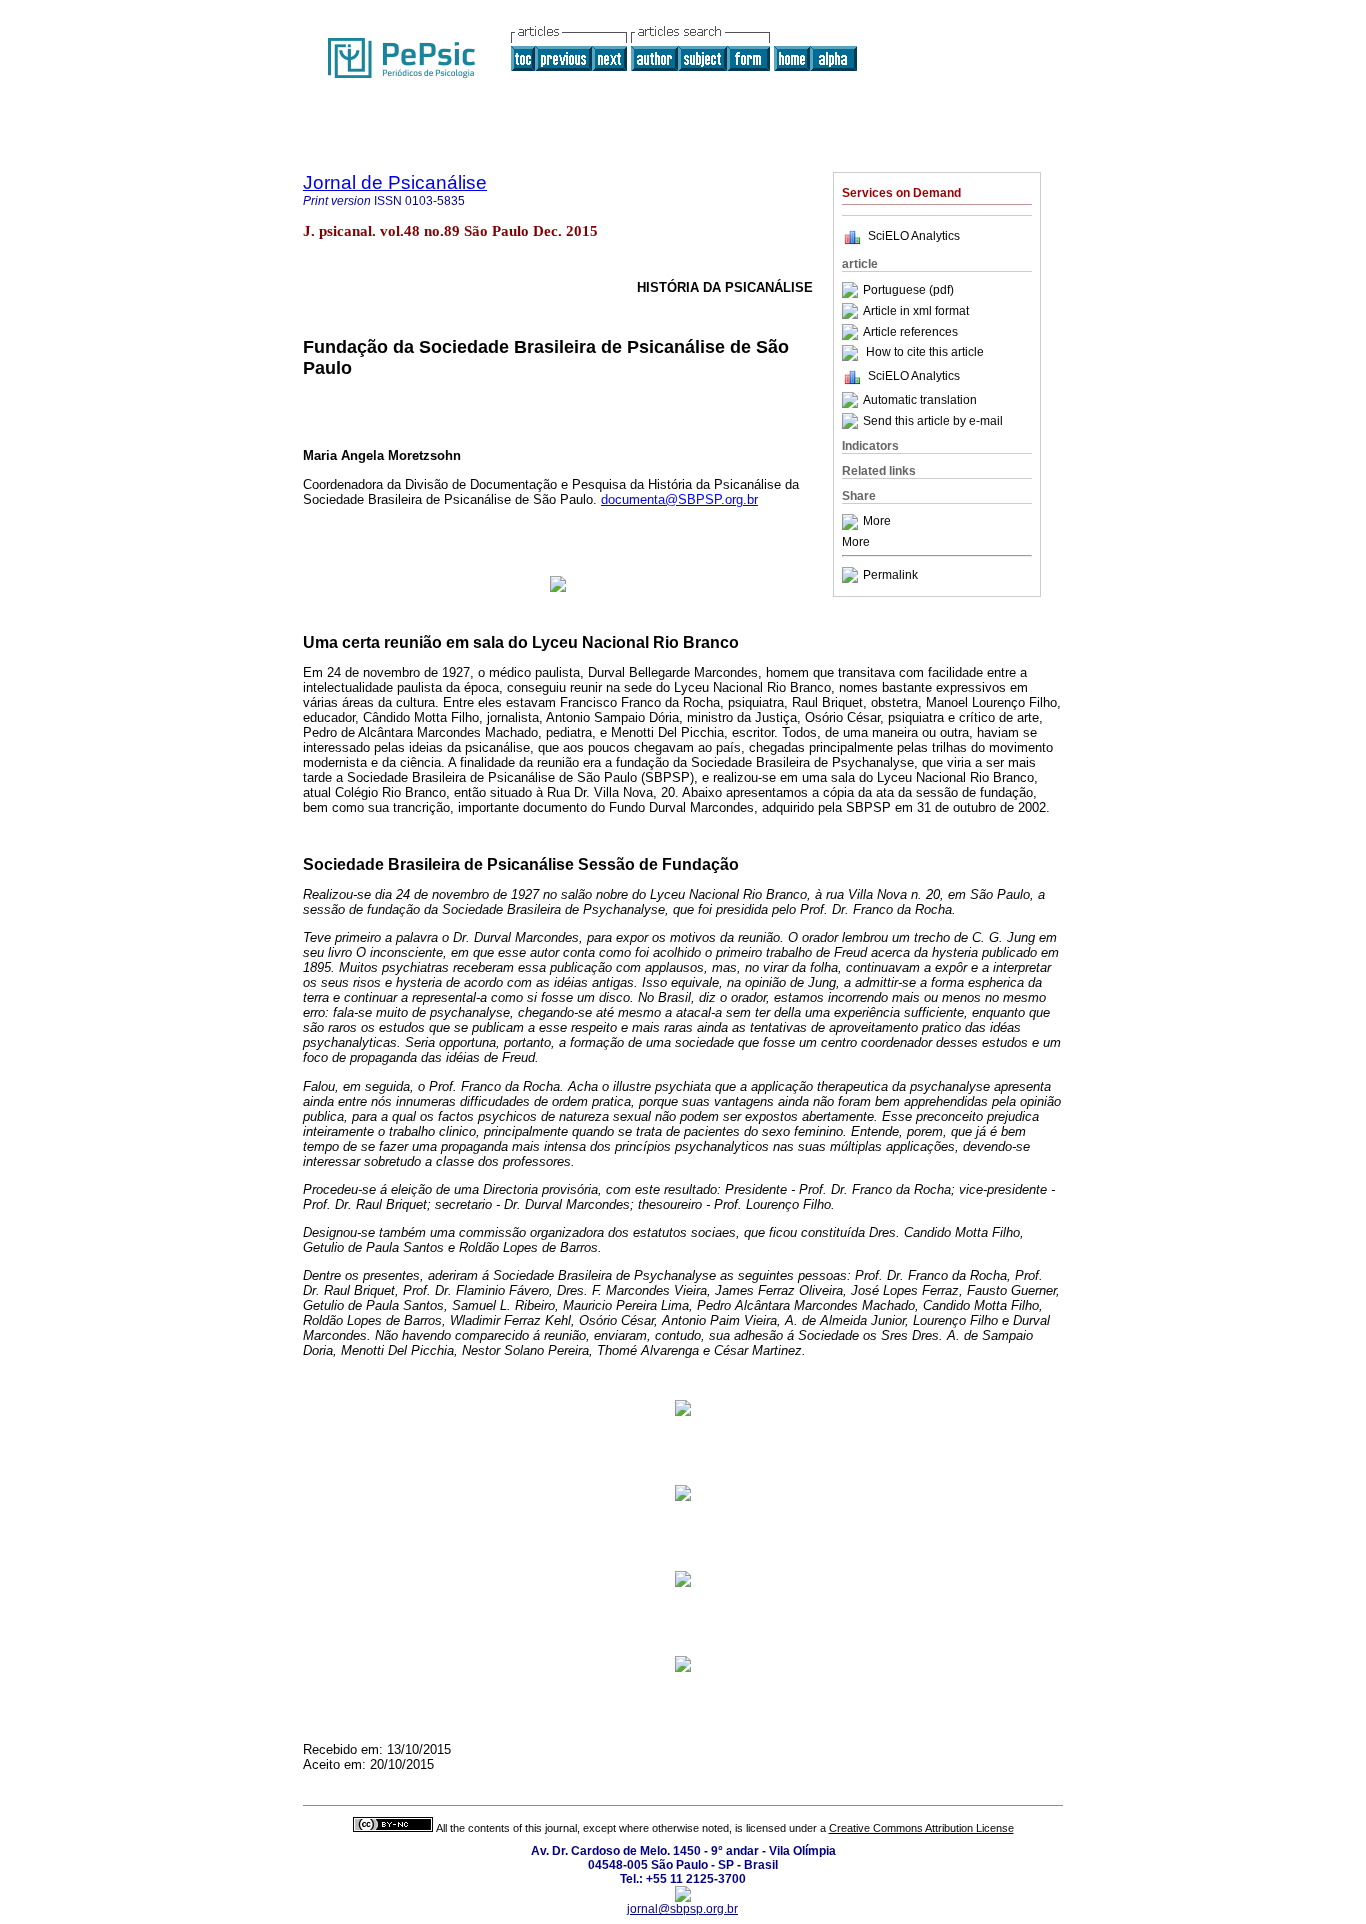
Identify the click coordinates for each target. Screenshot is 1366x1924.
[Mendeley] (852, 522)
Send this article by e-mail (933, 421)
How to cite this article (925, 353)
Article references (910, 332)
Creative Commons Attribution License (921, 1828)
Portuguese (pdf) (908, 290)
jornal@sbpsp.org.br (682, 1909)
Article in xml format (916, 311)
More (877, 522)
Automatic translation (920, 400)
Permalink (890, 575)
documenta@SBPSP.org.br (679, 499)
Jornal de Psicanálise (395, 182)
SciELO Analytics (914, 236)
